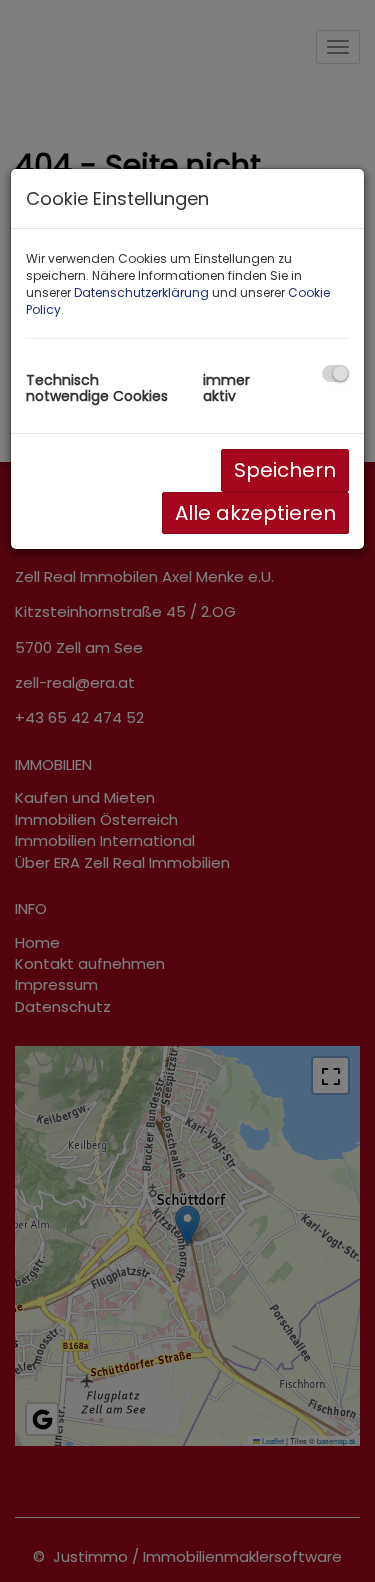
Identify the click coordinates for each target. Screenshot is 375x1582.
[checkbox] (335, 373)
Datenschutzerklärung (141, 292)
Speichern (285, 470)
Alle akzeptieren (255, 513)
